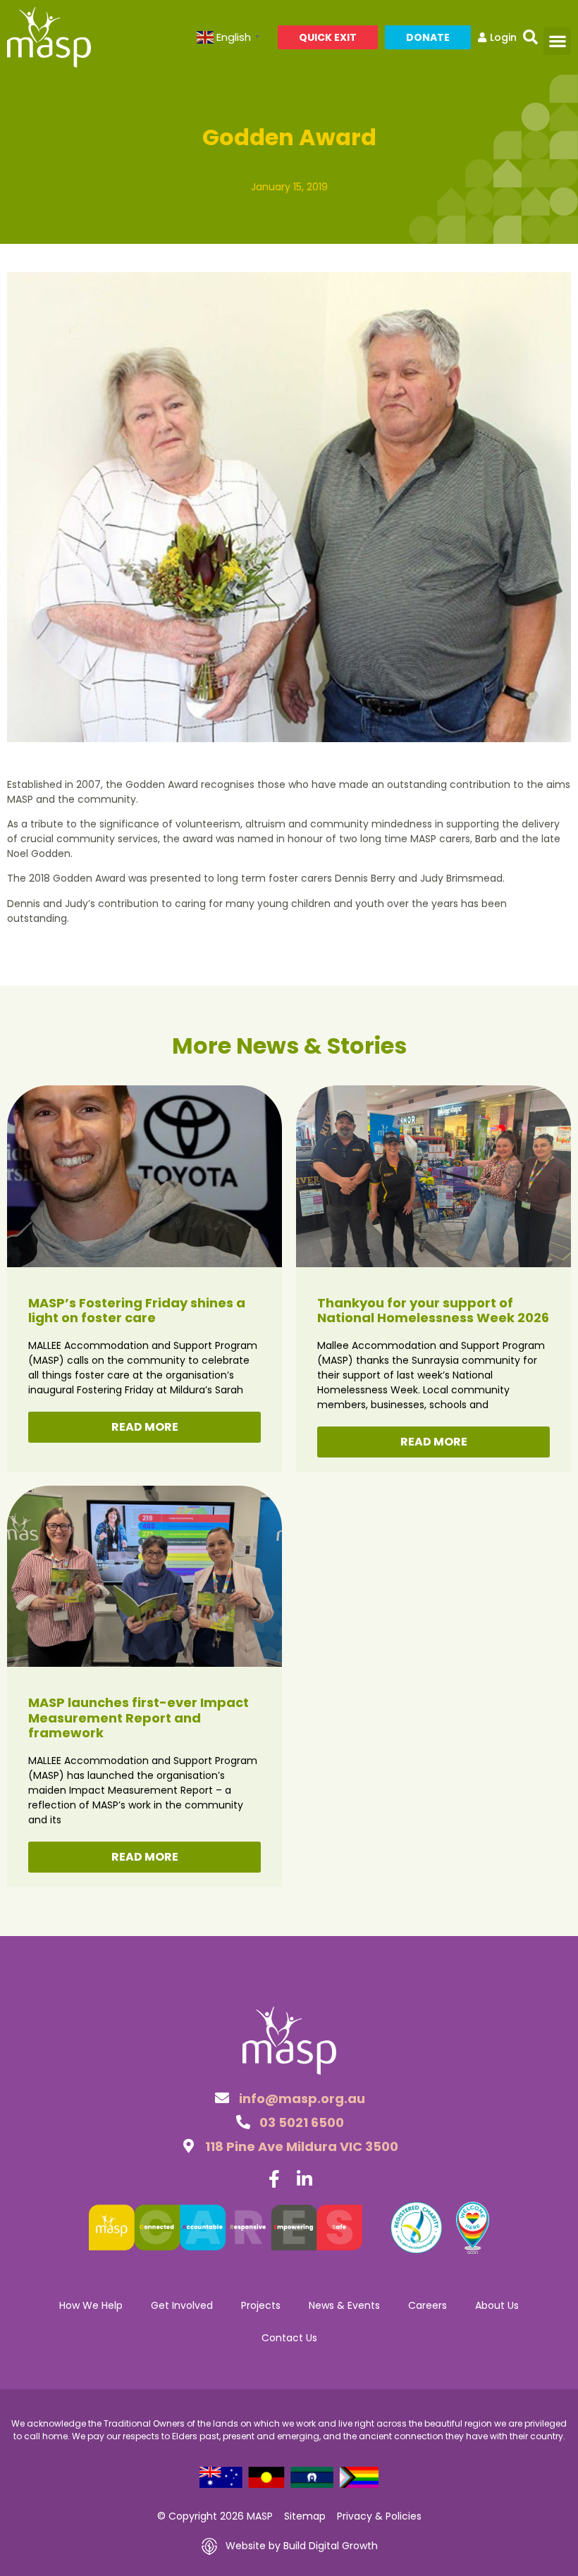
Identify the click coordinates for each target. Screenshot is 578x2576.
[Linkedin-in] (304, 2179)
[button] (530, 37)
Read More (145, 1427)
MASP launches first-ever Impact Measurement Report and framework (139, 1718)
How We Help (91, 2305)
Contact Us (289, 2338)
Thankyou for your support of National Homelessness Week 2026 (433, 1311)
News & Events (344, 2305)
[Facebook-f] (274, 2179)
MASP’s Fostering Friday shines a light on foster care (137, 1311)
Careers (428, 2305)
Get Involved (182, 2305)
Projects (261, 2305)
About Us (497, 2305)
